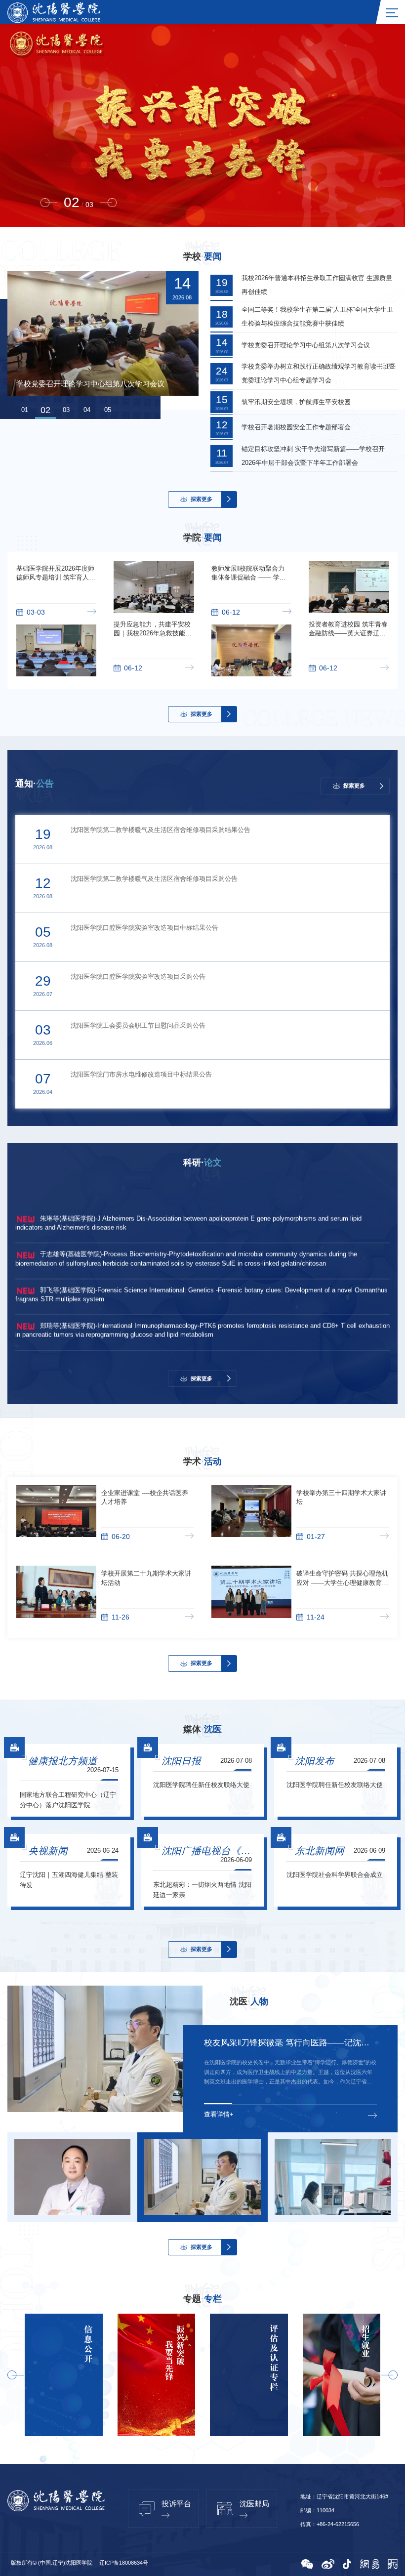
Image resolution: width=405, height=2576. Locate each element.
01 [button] (25, 410)
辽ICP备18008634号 (124, 2563)
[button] (49, 203)
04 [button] (87, 410)
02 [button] (45, 410)
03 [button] (66, 410)
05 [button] (108, 410)
